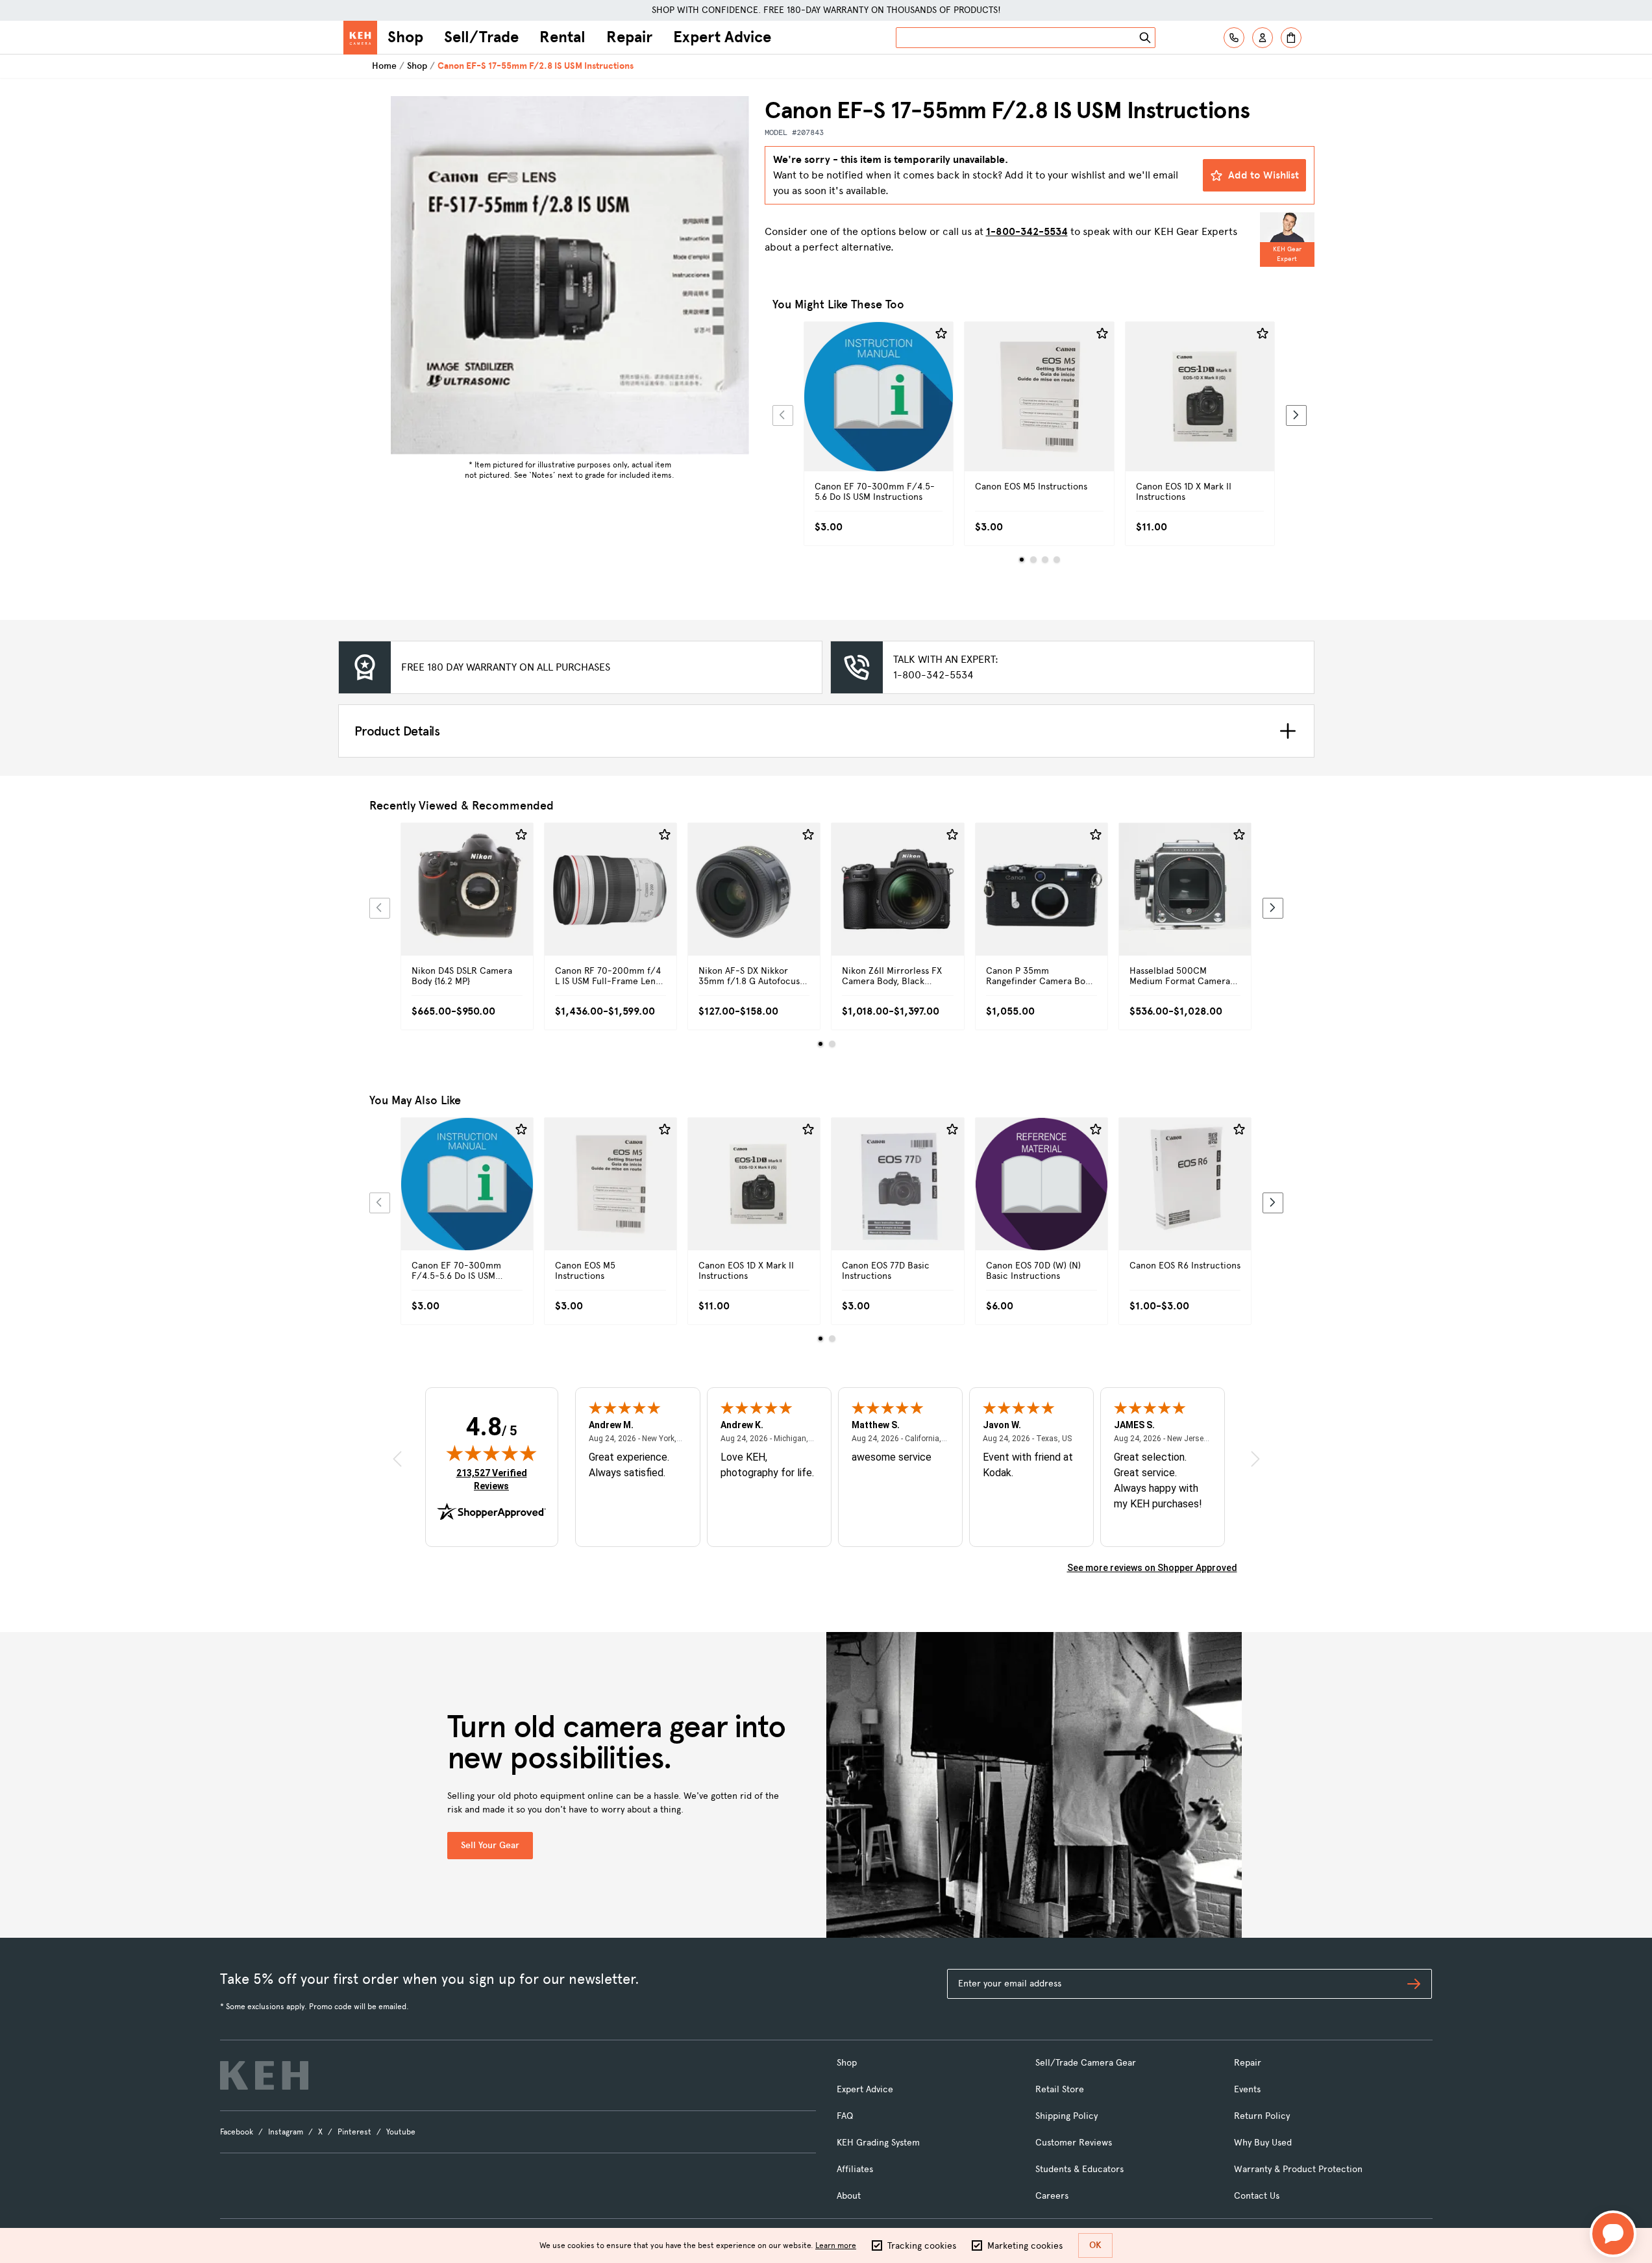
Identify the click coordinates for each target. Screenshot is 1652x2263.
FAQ (845, 2116)
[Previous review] (397, 1459)
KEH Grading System (878, 2143)
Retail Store (1060, 2089)
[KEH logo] (264, 2075)
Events (1247, 2089)
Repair (629, 37)
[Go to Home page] (360, 38)
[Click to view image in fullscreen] (570, 275)
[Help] (1234, 38)
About (849, 2196)
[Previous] (783, 415)
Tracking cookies (922, 2246)
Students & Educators (1079, 2169)
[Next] (1296, 415)
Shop (405, 37)
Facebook (237, 2132)
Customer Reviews (1074, 2143)
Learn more (836, 2245)
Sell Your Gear (490, 1845)
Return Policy (1262, 2116)
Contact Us (1257, 2196)
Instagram (286, 2132)
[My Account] (1263, 38)
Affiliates (855, 2169)
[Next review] (1255, 1459)
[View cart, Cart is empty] (1291, 38)
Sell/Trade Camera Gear (1086, 2063)
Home (384, 66)
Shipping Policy (1066, 2116)
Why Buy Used (1263, 2143)
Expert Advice (722, 37)
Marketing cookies (1025, 2246)
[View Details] (879, 411)
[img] (491, 1453)
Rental (562, 37)
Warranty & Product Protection (1298, 2169)
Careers (1052, 2196)
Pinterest (354, 2132)
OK (1095, 2245)
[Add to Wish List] (941, 334)
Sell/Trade (481, 37)
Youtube (401, 2132)
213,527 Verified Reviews (495, 1479)
